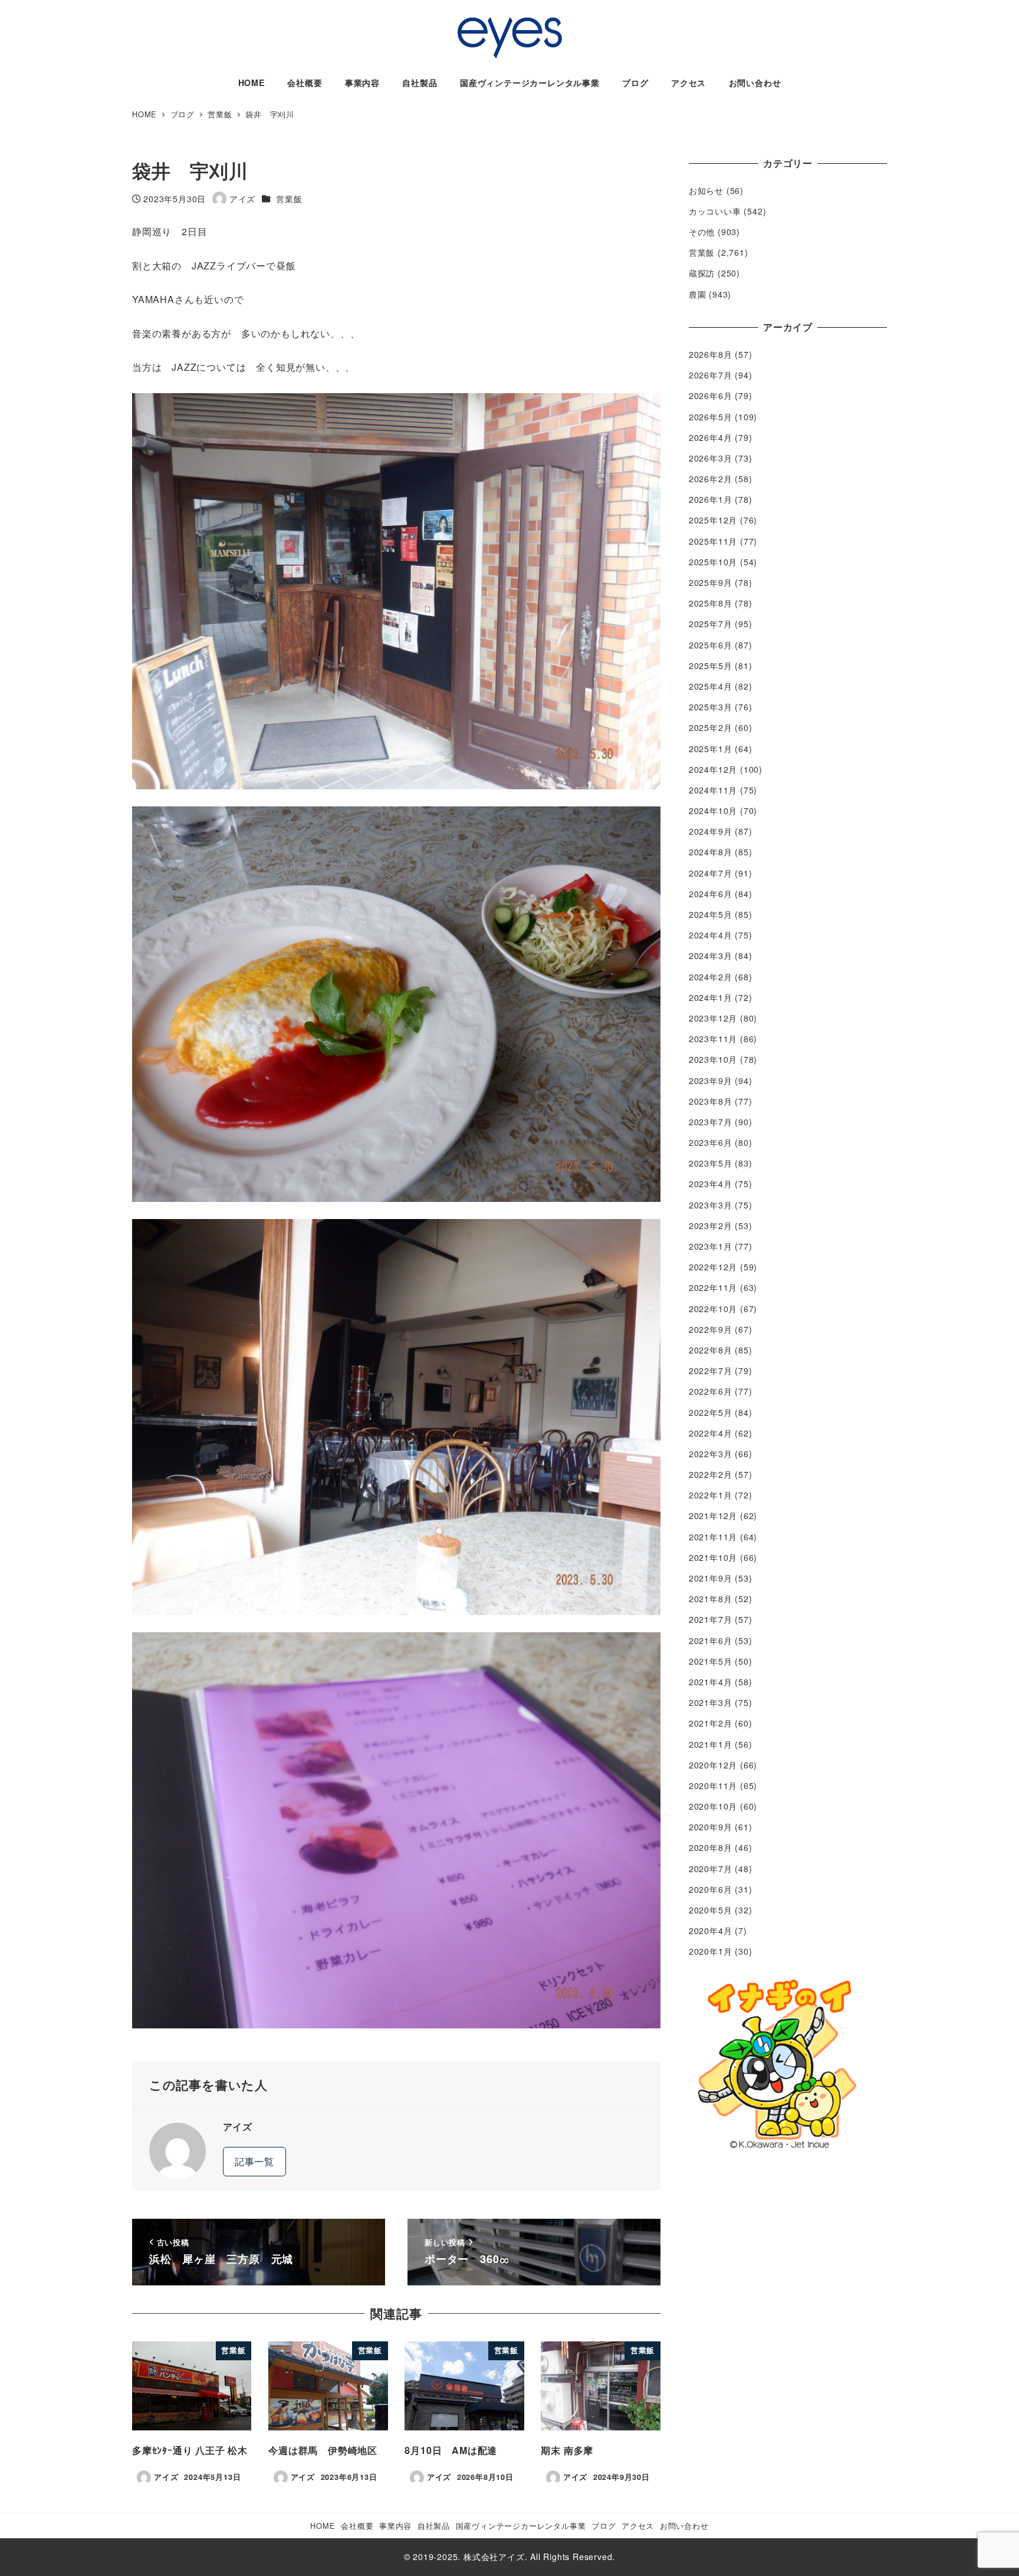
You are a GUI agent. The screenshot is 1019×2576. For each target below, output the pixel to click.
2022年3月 (711, 1454)
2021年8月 (711, 1599)
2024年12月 (713, 769)
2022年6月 (711, 1391)
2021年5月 (711, 1661)
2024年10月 (713, 811)
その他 (702, 232)
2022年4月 (711, 1433)
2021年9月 (711, 1578)
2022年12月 (713, 1267)
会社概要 (357, 2526)
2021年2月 (711, 1723)
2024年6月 (711, 894)
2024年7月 (711, 873)
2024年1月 (711, 997)
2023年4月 (711, 1184)
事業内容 (395, 2526)
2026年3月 (711, 458)
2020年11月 (713, 1786)
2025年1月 (711, 749)
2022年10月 (713, 1309)
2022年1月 (711, 1495)
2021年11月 (713, 1537)
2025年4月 (711, 686)
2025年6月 (711, 645)
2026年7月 (711, 375)
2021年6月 (711, 1641)
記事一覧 (254, 2161)
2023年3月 (711, 1205)
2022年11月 (713, 1287)
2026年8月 (711, 354)
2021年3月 (711, 1702)
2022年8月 (711, 1350)
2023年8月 (711, 1101)
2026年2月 (711, 479)
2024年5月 (711, 914)
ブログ (604, 2526)
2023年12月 (713, 1018)
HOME (323, 2526)
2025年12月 (713, 520)
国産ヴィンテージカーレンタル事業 (521, 2526)
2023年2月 (711, 1226)
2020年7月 (711, 1869)
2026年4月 (711, 437)
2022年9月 (711, 1329)
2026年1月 (711, 499)
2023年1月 (711, 1246)
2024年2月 (711, 977)
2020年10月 (713, 1806)
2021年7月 (711, 1619)
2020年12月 (713, 1765)
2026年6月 (711, 396)
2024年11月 (713, 790)
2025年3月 (711, 707)
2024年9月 (711, 831)
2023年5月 (711, 1163)
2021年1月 (711, 1744)
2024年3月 (711, 956)
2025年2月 (711, 727)
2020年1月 (711, 1951)
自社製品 (434, 2526)
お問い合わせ (684, 2526)
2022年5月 (711, 1412)
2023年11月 (713, 1039)
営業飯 (289, 199)
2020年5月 (711, 1910)
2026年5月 (711, 417)
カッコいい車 (715, 211)
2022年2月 (711, 1474)
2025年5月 (711, 666)
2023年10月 (713, 1059)
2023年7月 (711, 1122)
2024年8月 (711, 852)
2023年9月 (711, 1081)
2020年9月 (711, 1827)
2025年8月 (711, 603)
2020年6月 (711, 1889)
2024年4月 (711, 935)
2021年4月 (711, 1682)
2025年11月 (713, 541)
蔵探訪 (702, 273)
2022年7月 (711, 1371)
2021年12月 (713, 1516)
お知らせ (706, 190)
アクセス (638, 2526)
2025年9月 (711, 582)
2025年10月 (713, 562)
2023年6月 (711, 1142)
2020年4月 (711, 1931)
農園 (698, 294)
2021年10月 (713, 1557)
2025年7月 (711, 624)
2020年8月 (711, 1847)
